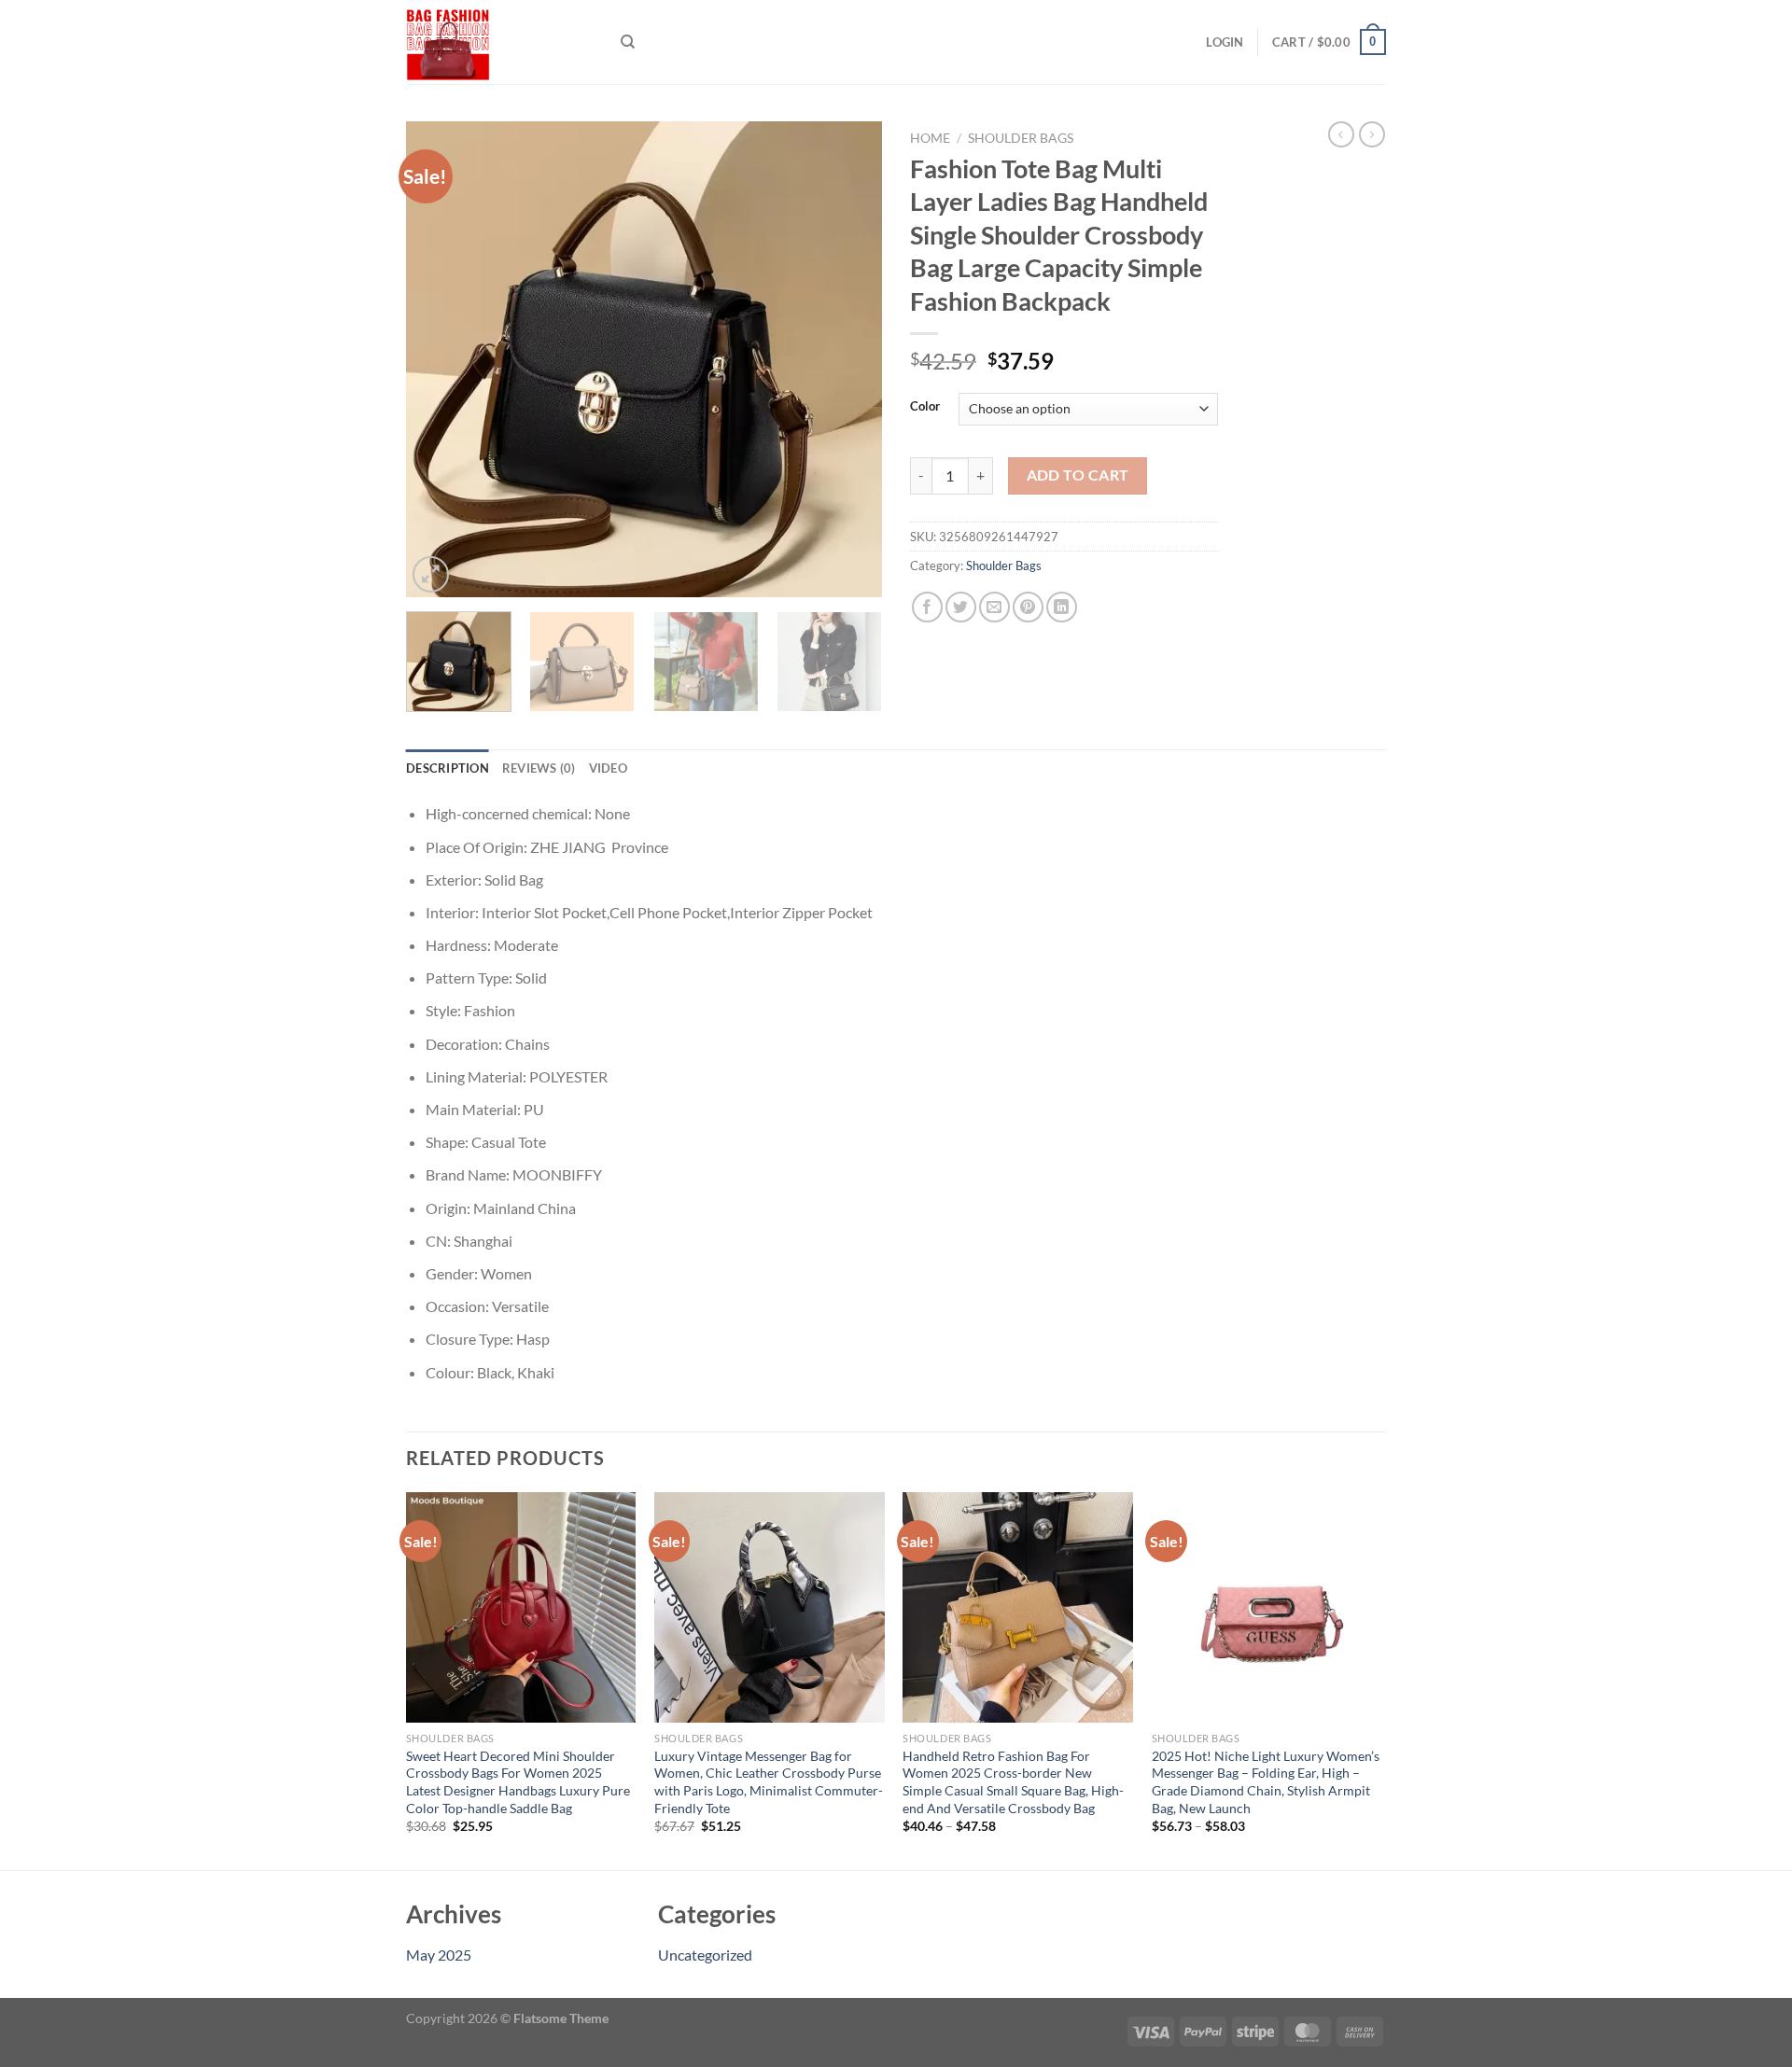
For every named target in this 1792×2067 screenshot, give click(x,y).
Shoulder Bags (1021, 138)
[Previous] (439, 359)
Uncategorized (705, 1955)
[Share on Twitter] (961, 607)
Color (925, 407)
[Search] (628, 42)
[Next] (849, 359)
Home (930, 138)
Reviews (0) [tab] (539, 768)
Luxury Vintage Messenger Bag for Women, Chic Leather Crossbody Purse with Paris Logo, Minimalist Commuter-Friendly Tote (769, 1782)
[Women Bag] (499, 42)
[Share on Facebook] (927, 607)
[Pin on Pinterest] (1028, 607)
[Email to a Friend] (994, 607)
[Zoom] (431, 574)
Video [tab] (608, 768)
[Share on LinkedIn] (1062, 607)
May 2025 (439, 1955)
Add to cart (1078, 475)
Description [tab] (448, 768)
